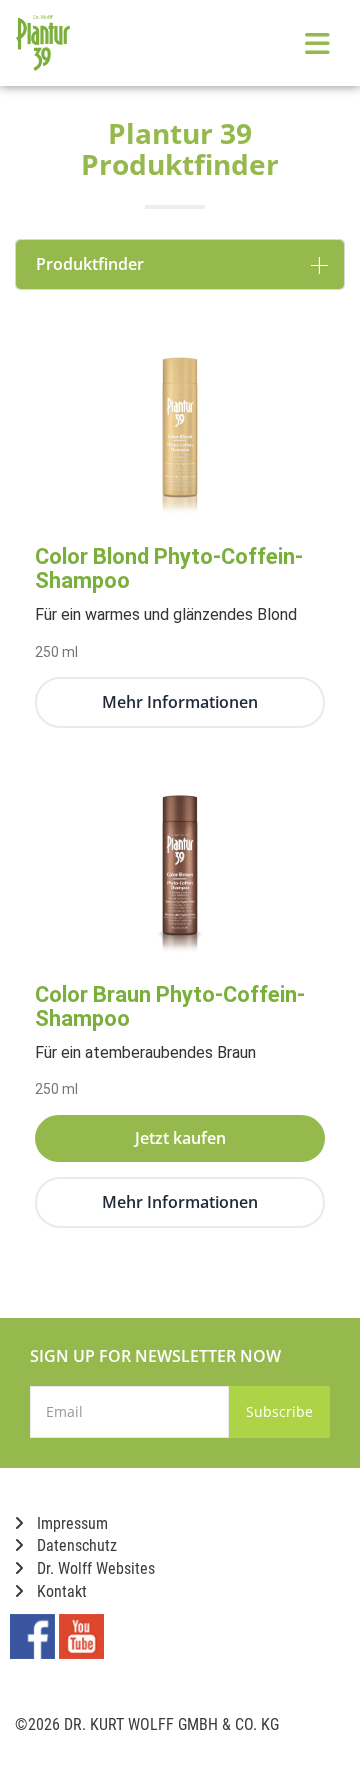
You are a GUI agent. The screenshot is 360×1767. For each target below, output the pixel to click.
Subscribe (279, 1411)
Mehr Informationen (180, 702)
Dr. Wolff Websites (94, 1568)
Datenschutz (75, 1545)
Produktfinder (90, 264)
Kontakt (60, 1591)
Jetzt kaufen (180, 1138)
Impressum (70, 1523)
